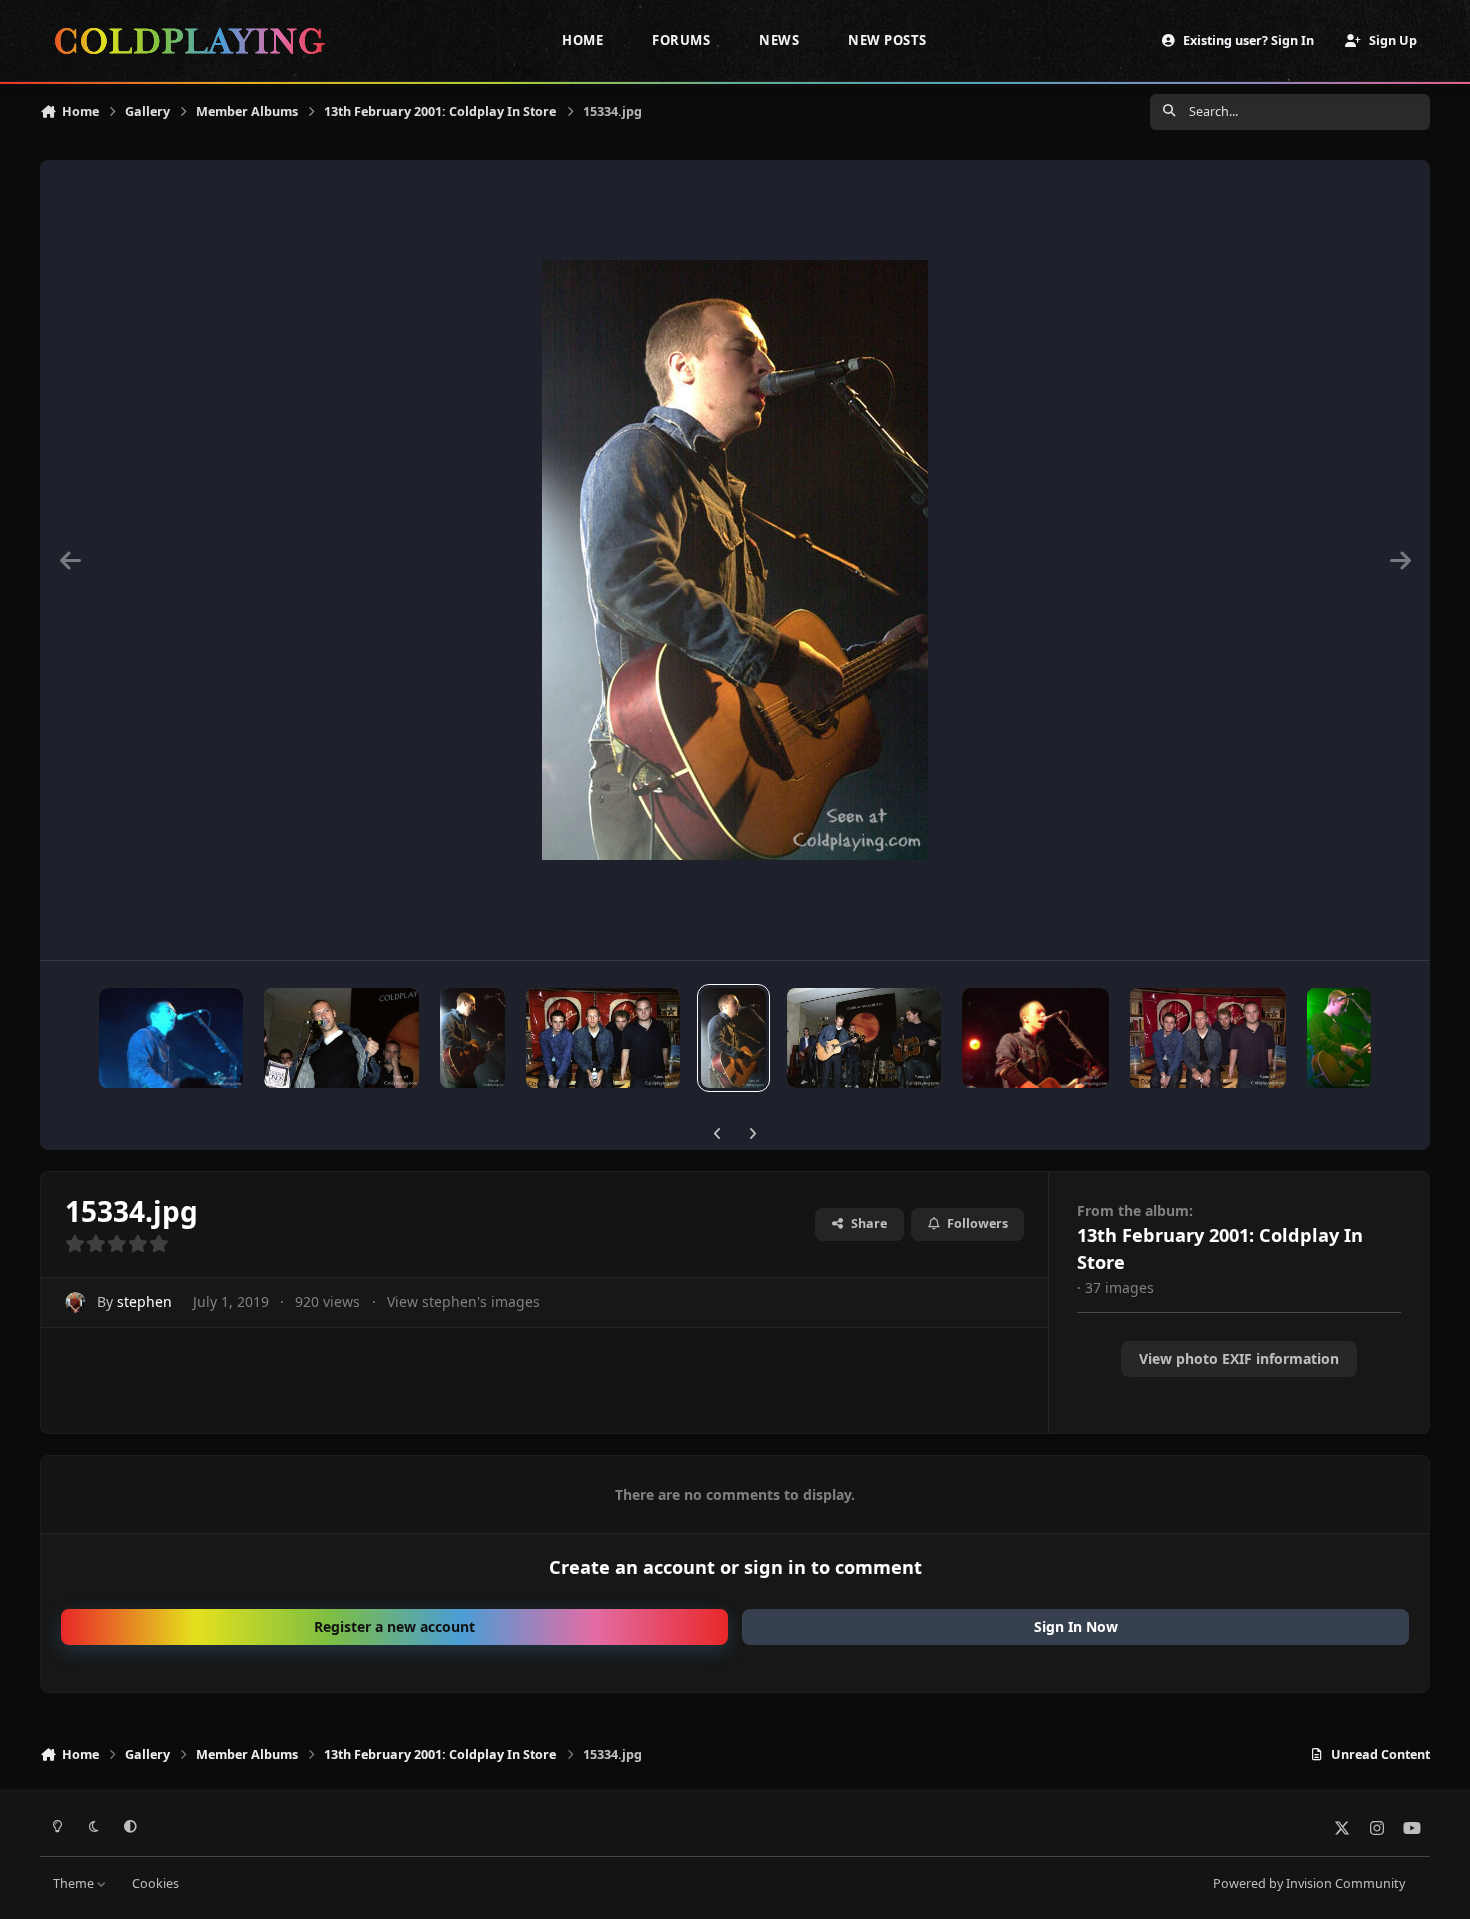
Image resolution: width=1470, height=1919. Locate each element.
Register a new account (394, 1626)
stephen (144, 1301)
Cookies (155, 1883)
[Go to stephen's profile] (75, 1302)
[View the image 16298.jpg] (603, 1038)
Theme (75, 1883)
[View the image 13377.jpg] (1338, 1038)
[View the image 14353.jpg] (1035, 1038)
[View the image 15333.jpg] (864, 1038)
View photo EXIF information (1239, 1358)
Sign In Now (1076, 1626)
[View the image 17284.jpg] (341, 1038)
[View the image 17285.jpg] (171, 1038)
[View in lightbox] (735, 560)
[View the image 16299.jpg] (473, 1038)
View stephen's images (463, 1301)
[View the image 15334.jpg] (733, 1038)
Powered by (1309, 1883)
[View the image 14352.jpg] (1208, 1038)
